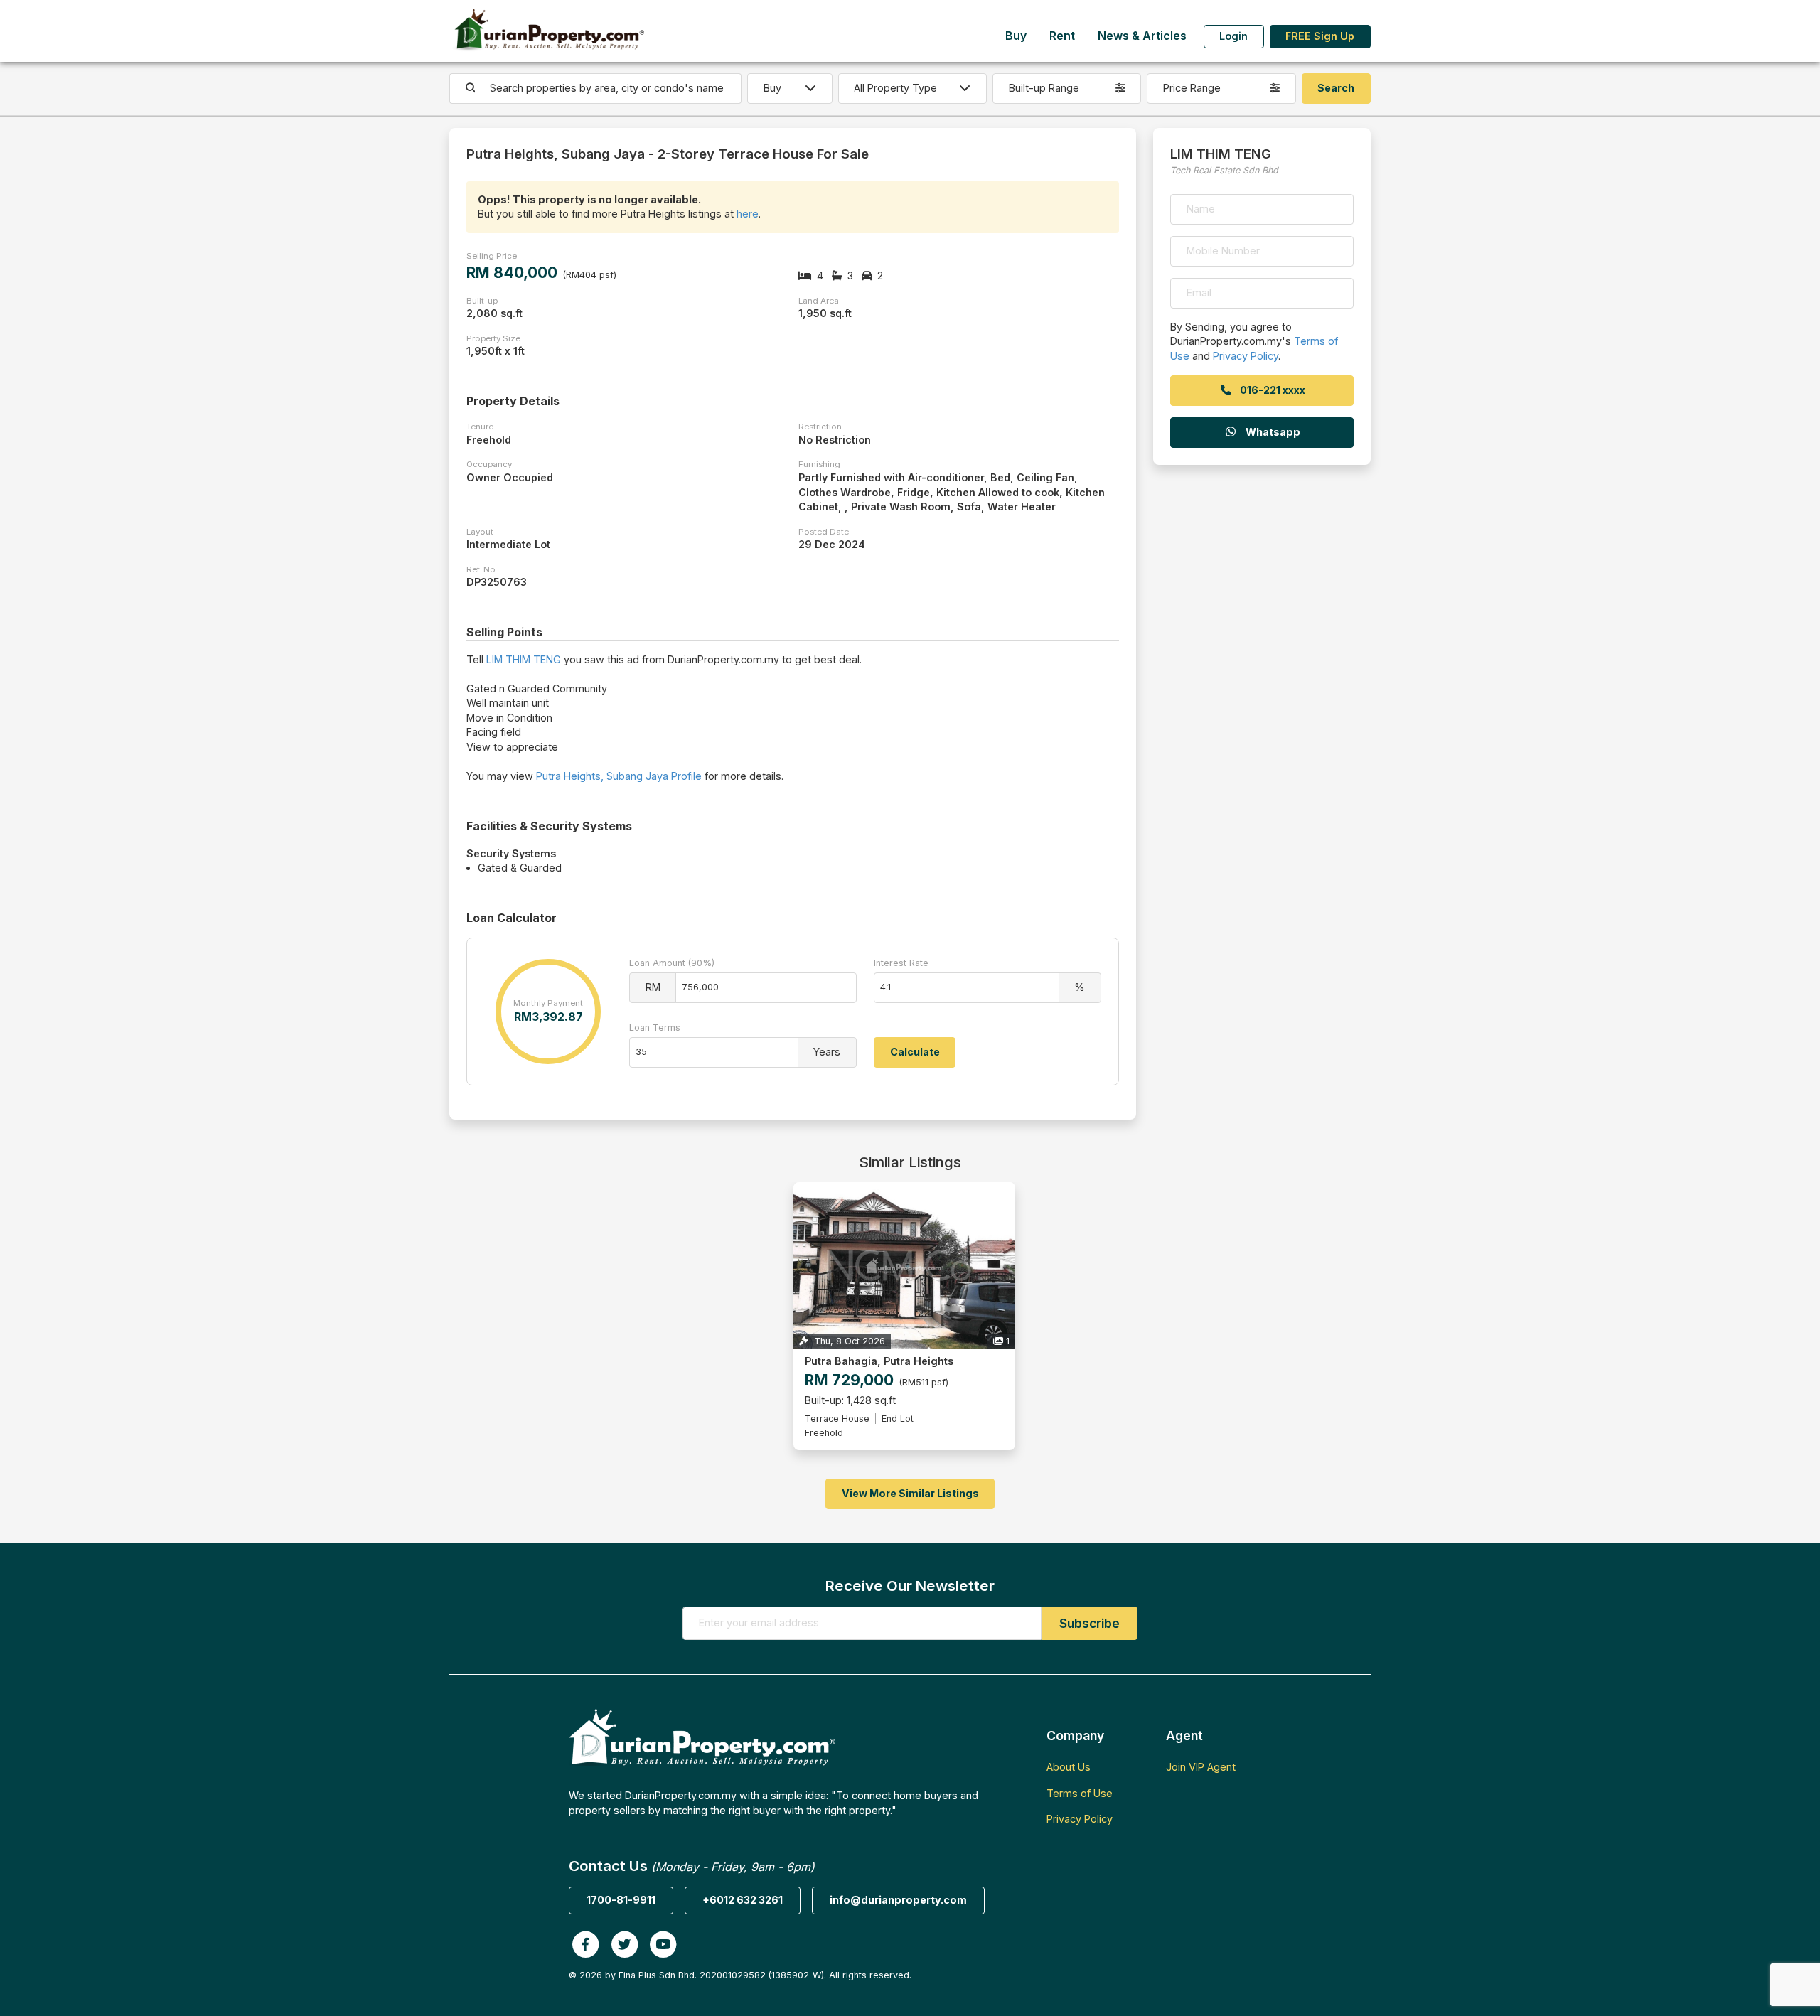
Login (1233, 36)
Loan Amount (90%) (672, 963)
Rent (1062, 36)
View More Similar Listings (910, 1493)
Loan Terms (655, 1028)
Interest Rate (901, 963)
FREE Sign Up (1320, 36)
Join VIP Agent (1201, 1767)
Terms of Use (1080, 1793)
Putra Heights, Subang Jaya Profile (619, 776)
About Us (1069, 1767)
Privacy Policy (1246, 356)
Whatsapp (1272, 432)
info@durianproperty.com (898, 1900)
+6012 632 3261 (743, 1900)
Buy (1016, 36)
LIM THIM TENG (524, 659)
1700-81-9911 (621, 1900)
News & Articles (1142, 36)
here (748, 214)
